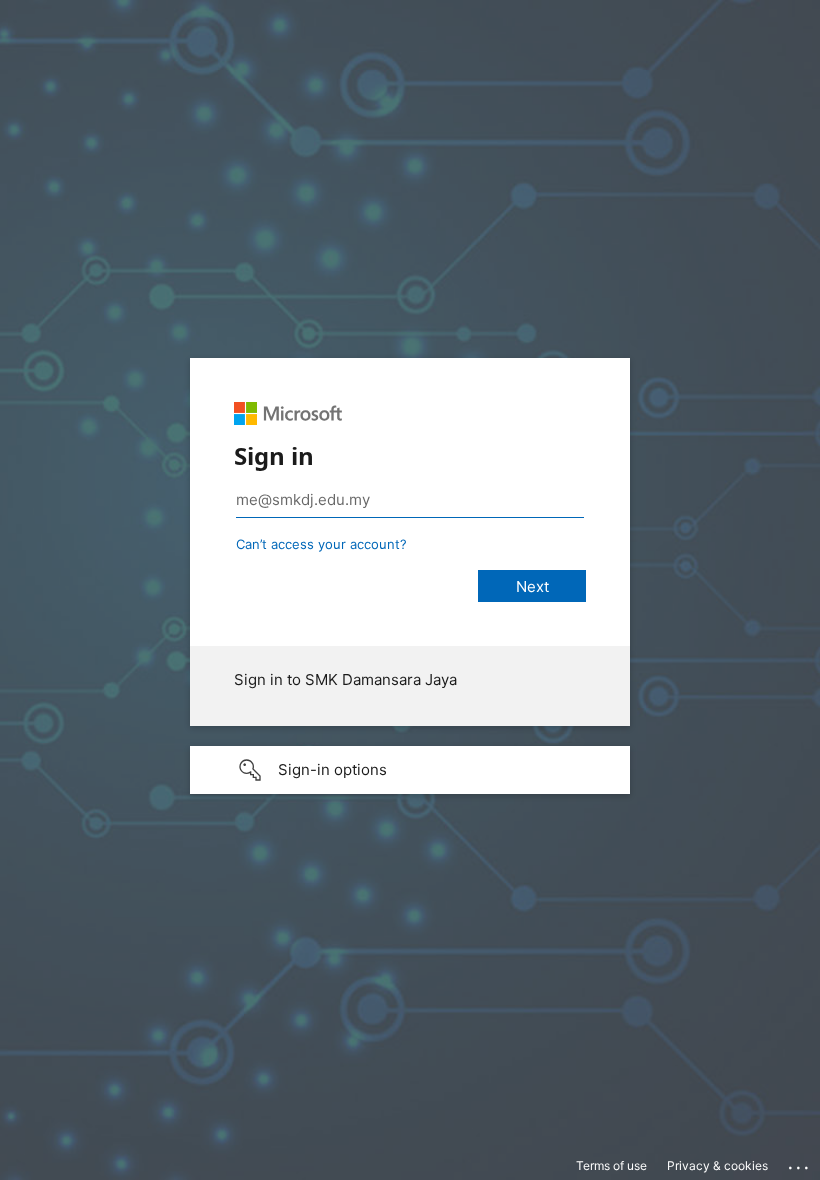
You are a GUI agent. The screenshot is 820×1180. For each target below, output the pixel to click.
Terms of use (611, 1165)
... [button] (800, 1163)
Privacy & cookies (717, 1165)
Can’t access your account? (321, 544)
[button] (410, 770)
